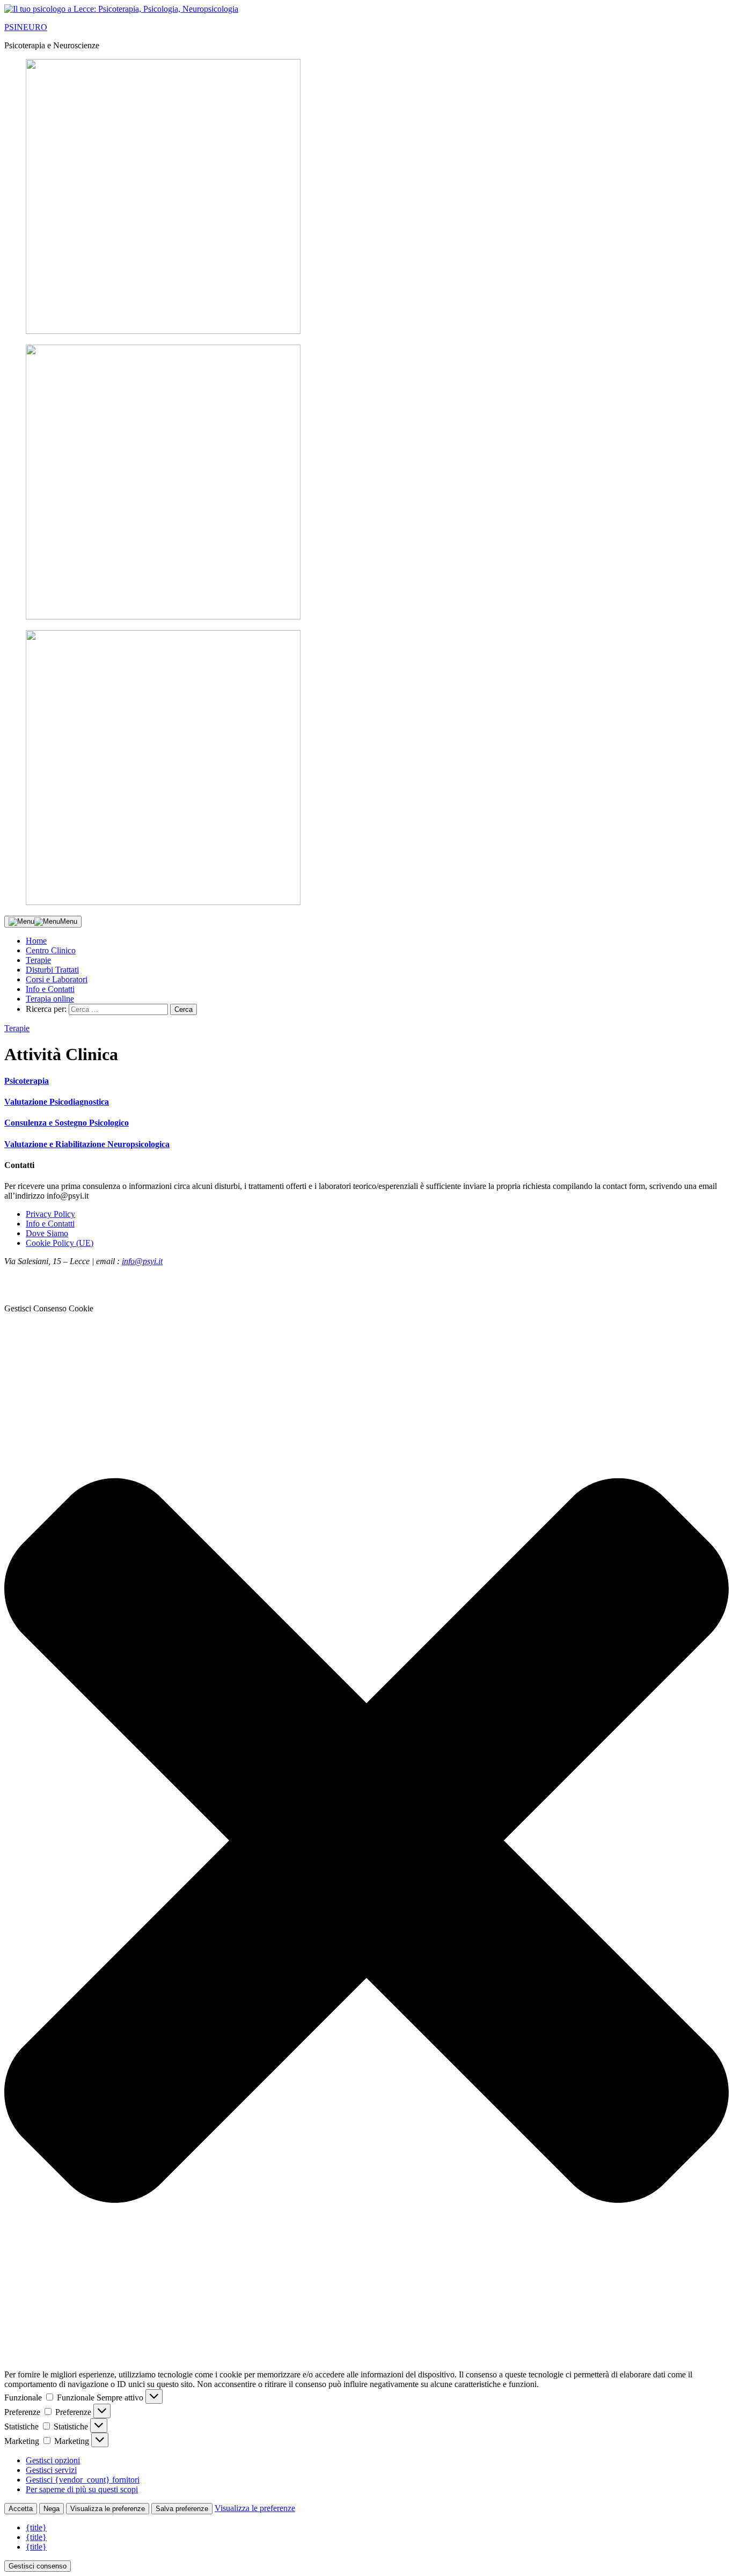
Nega (52, 2509)
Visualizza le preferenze (108, 2509)
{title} (36, 2527)
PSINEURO (26, 27)
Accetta (21, 2509)
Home (36, 941)
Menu (69, 921)
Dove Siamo (47, 1233)
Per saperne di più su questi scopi (82, 2489)
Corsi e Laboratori (57, 979)
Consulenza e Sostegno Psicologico (67, 1123)
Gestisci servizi (51, 2470)
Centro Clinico (51, 950)
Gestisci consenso (38, 2566)
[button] (366, 1842)
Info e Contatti (50, 989)
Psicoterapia (27, 1081)
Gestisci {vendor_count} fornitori (83, 2480)
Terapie (38, 960)
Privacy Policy (50, 1214)
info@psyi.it (142, 1261)
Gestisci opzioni (53, 2460)
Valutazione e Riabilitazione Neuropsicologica (87, 1144)
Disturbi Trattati (52, 970)
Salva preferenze (182, 2509)
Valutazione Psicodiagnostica (57, 1102)
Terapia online (50, 999)
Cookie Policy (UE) (60, 1243)
